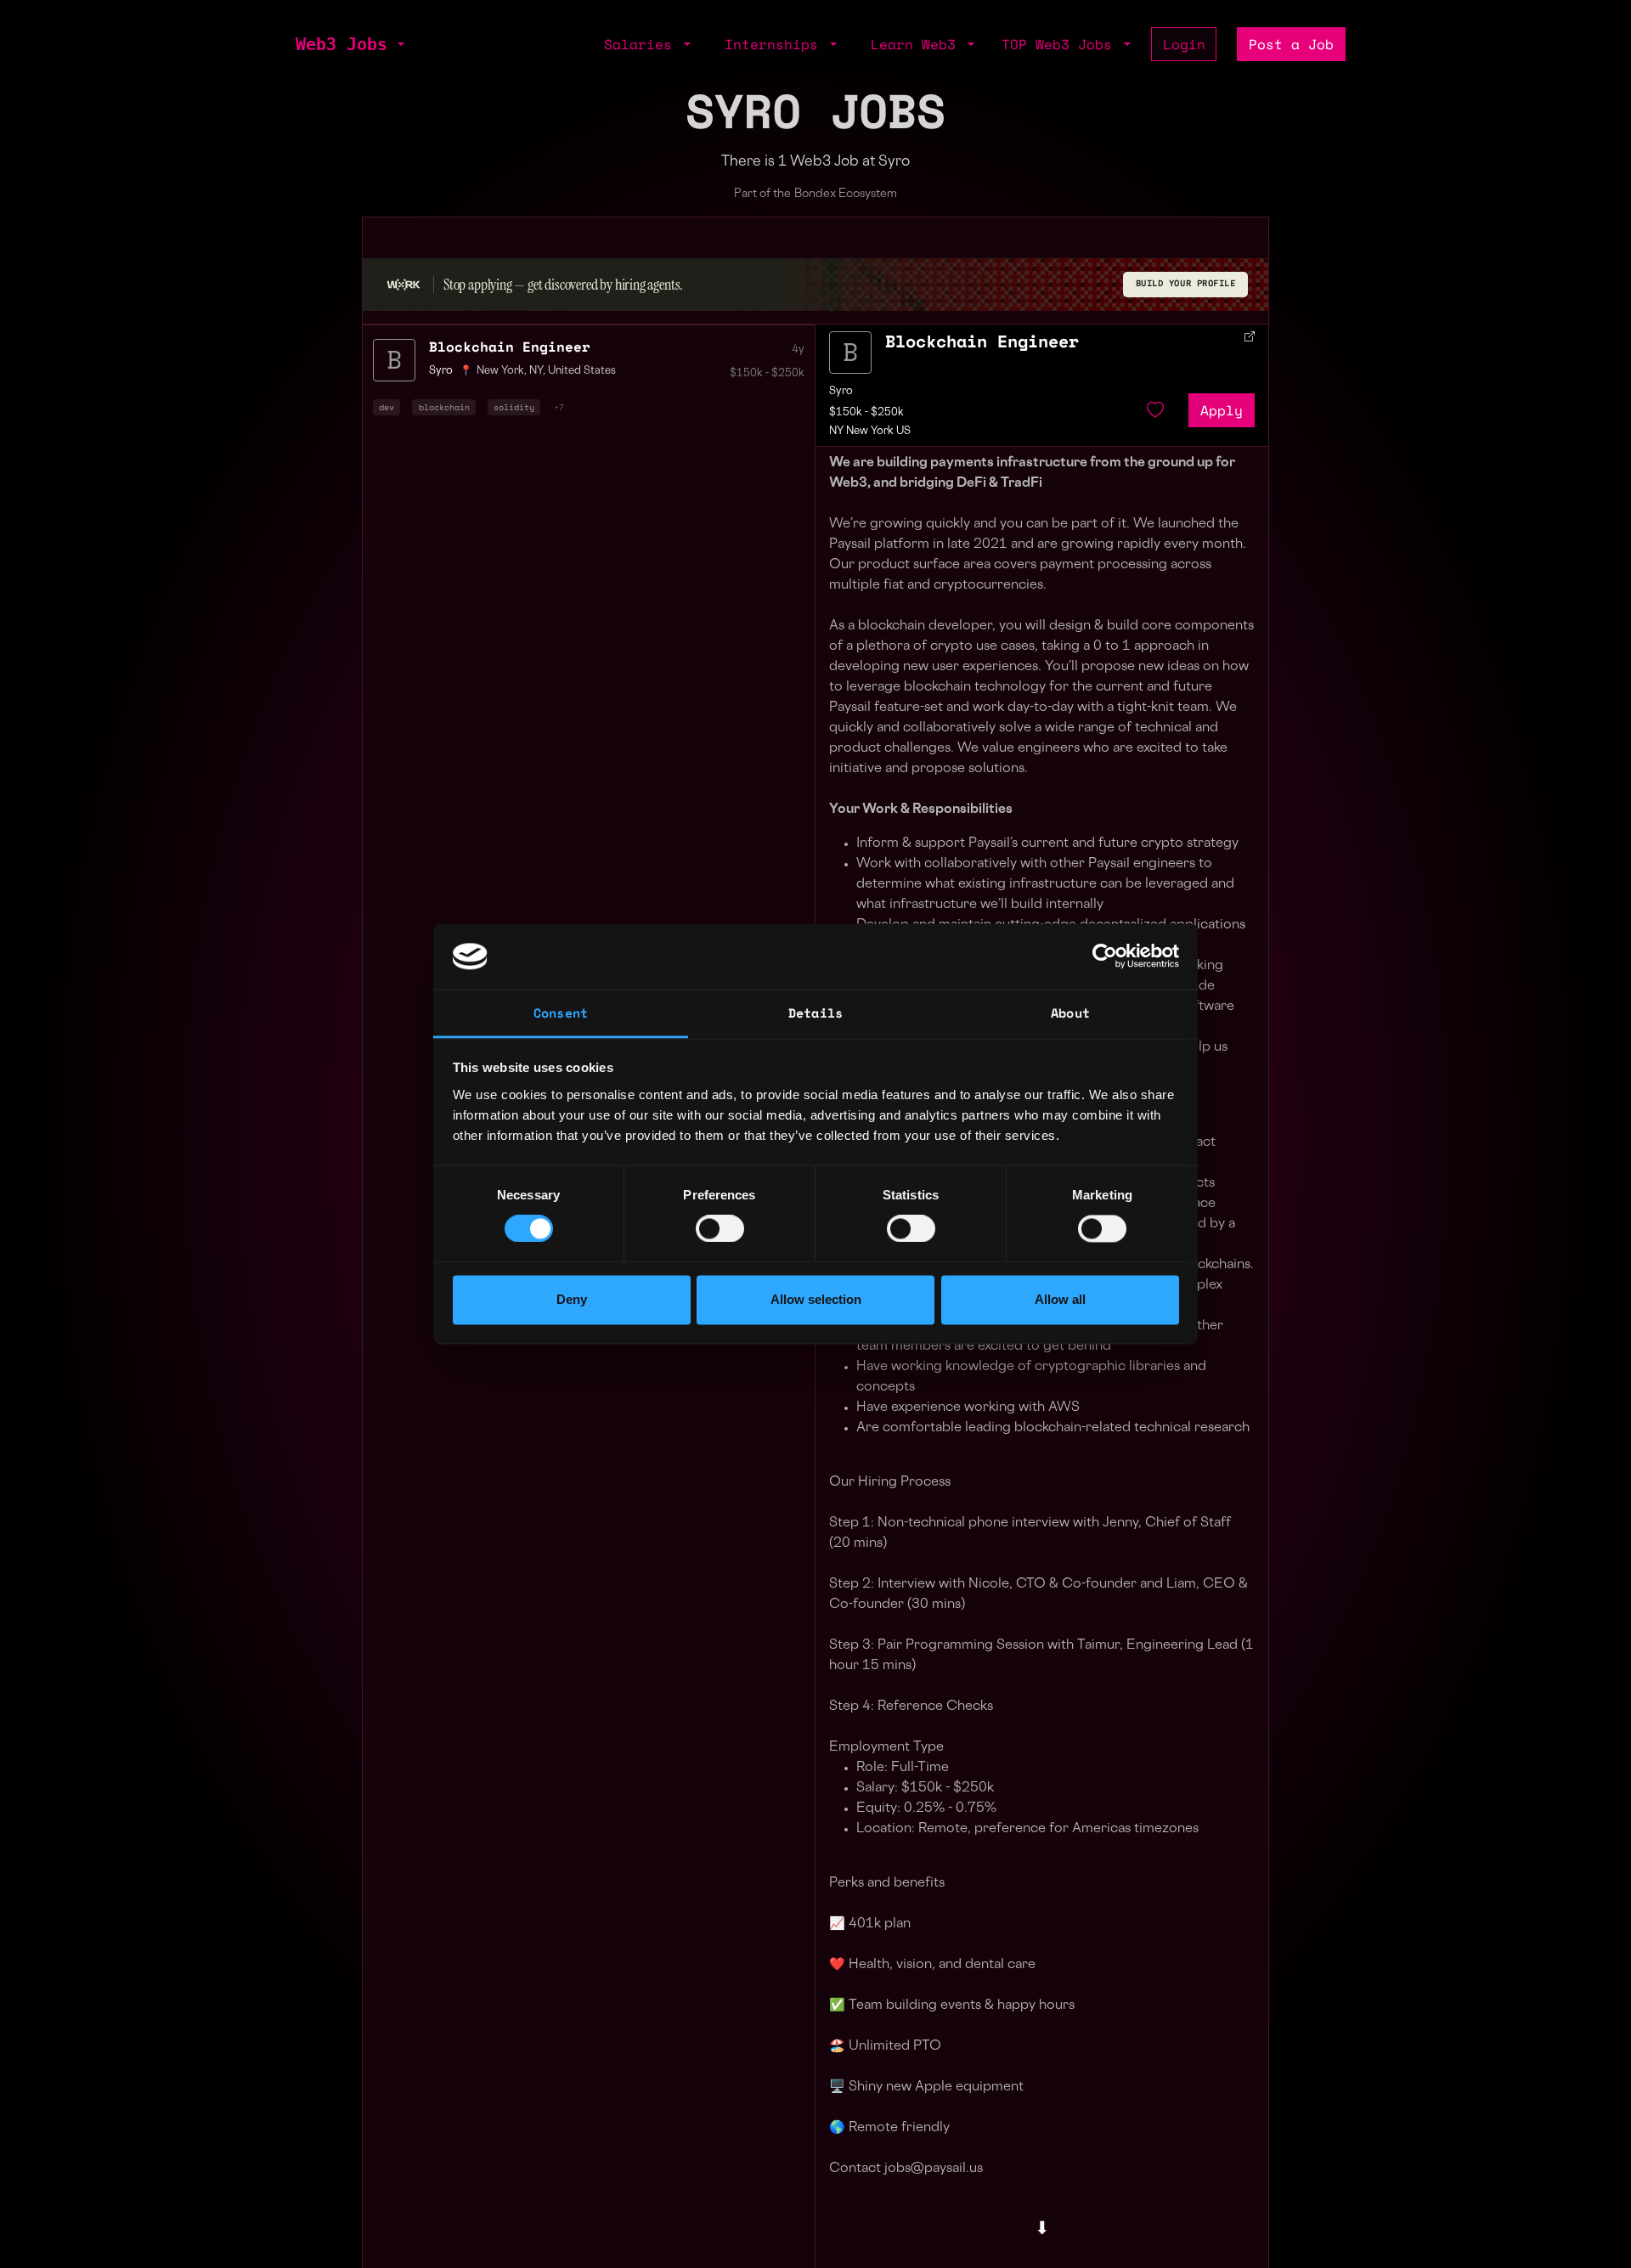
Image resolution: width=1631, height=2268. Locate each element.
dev (387, 407)
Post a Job (1291, 44)
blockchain (444, 407)
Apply (1222, 410)
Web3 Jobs (341, 44)
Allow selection (816, 1299)
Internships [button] (776, 44)
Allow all (1060, 1299)
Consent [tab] (561, 1013)
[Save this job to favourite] (1155, 410)
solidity (514, 407)
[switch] (720, 1229)
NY (536, 371)
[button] (399, 44)
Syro (841, 392)
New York (500, 371)
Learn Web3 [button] (917, 44)
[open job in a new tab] (1250, 336)
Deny (572, 1299)
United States (582, 371)
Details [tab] (815, 1013)
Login (1184, 44)
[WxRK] (404, 284)
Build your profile (1186, 283)
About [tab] (1070, 1013)
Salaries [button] (642, 44)
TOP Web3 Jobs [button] (1061, 44)
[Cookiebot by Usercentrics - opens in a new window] (1105, 956)
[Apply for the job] (850, 353)
